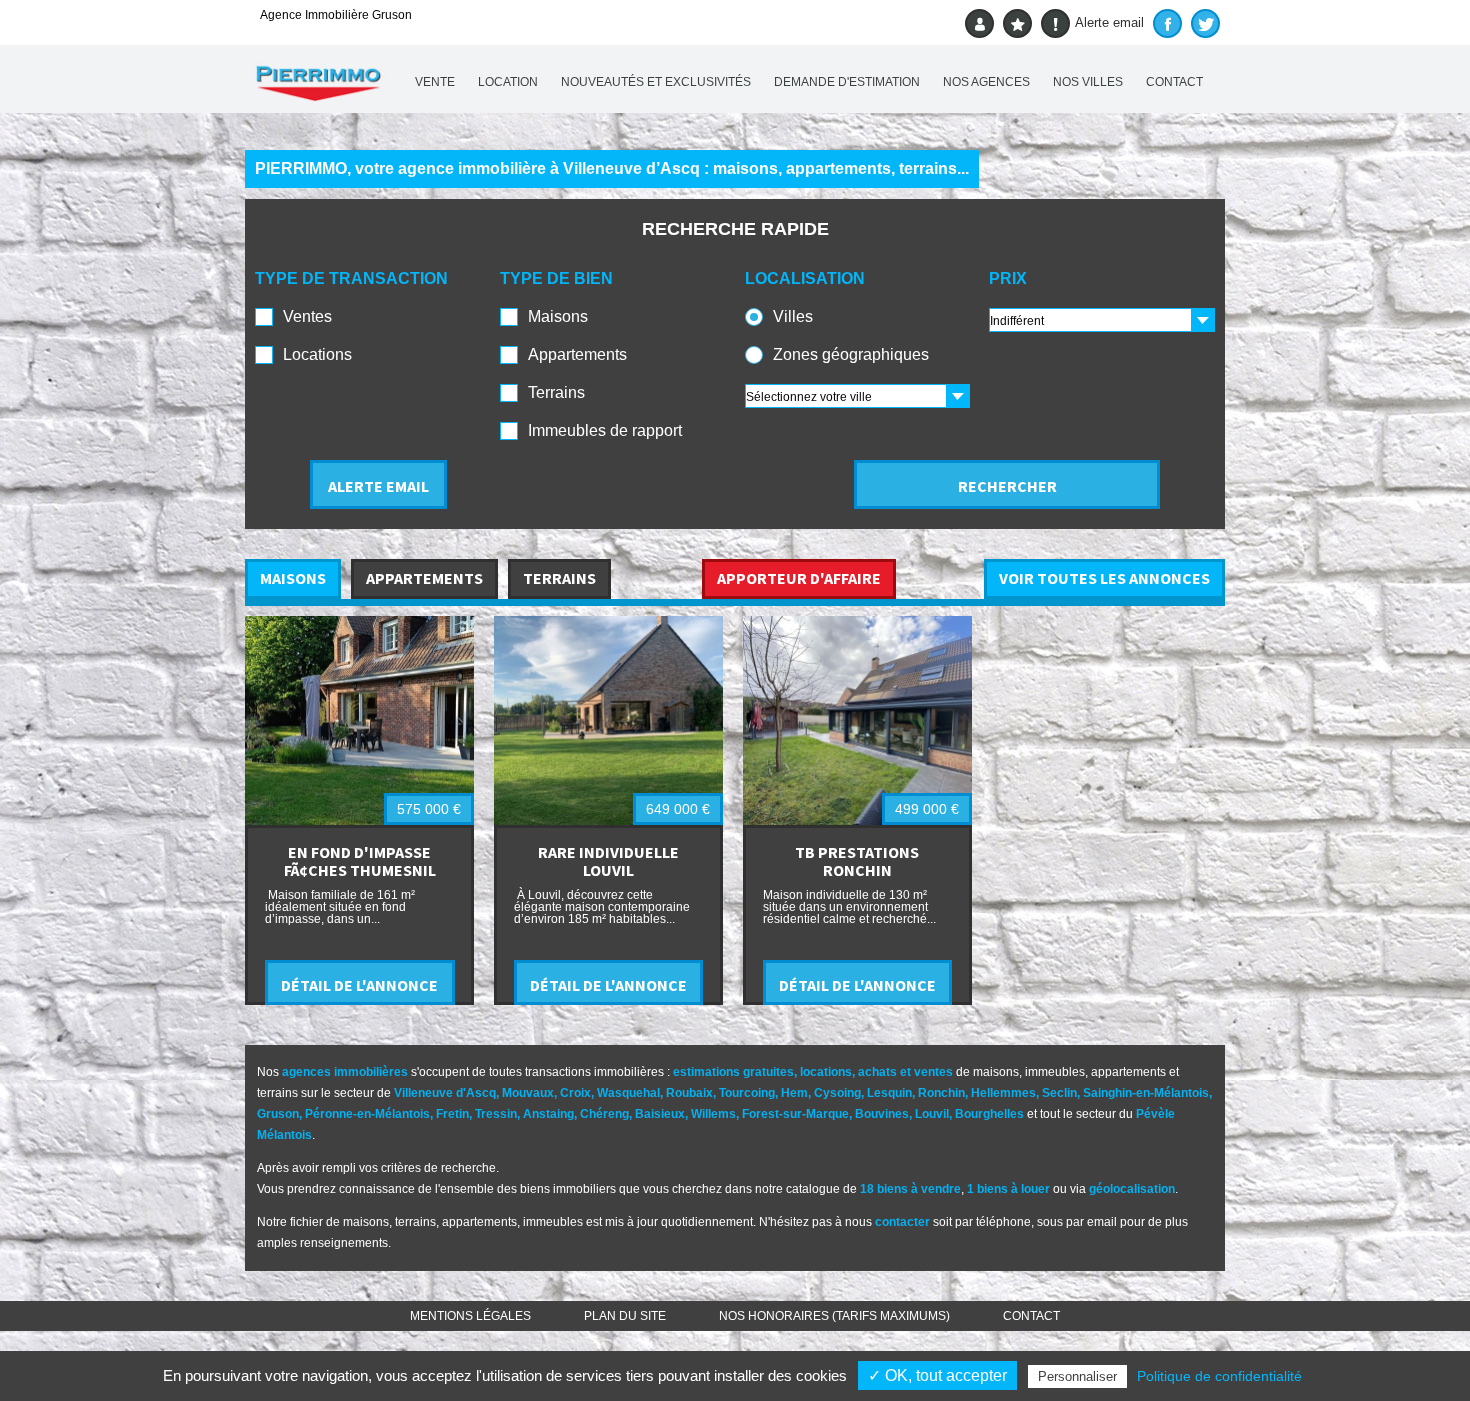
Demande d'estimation (847, 82)
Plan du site (625, 1316)
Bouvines (882, 1114)
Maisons (558, 316)
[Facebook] (1167, 23)
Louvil (932, 1114)
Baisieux (660, 1114)
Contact (1174, 82)
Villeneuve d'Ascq (445, 1093)
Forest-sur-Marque (795, 1114)
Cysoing (837, 1093)
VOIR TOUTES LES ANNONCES (1104, 578)
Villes (793, 316)
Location (508, 82)
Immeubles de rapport (605, 430)
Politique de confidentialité (1219, 1376)
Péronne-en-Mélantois (367, 1114)
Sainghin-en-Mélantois (1146, 1093)
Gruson (278, 1114)
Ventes (307, 316)
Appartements (577, 354)
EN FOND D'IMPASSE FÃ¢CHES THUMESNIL (360, 861)
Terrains (556, 392)
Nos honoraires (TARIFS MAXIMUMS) (834, 1316)
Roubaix (689, 1093)
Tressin (496, 1114)
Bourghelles (989, 1114)
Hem (794, 1093)
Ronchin (941, 1093)
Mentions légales (470, 1316)
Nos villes (1088, 82)
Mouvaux (528, 1093)
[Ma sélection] (1017, 23)
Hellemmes (1003, 1093)
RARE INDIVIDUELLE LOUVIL (608, 861)
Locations (317, 354)
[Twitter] (1205, 23)
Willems (713, 1114)
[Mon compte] (979, 23)
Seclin (1059, 1093)
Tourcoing (747, 1093)
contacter (902, 1222)
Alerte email (1109, 22)
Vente (435, 82)
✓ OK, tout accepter (937, 1375)
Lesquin (889, 1093)
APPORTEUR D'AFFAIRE (799, 578)
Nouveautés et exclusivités (656, 82)
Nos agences (986, 82)
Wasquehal (628, 1093)
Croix (575, 1093)
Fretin (452, 1114)
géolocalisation (1132, 1189)
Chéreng (604, 1114)
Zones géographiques (851, 354)
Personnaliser (1077, 1376)
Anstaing (548, 1114)
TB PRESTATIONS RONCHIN (857, 861)
